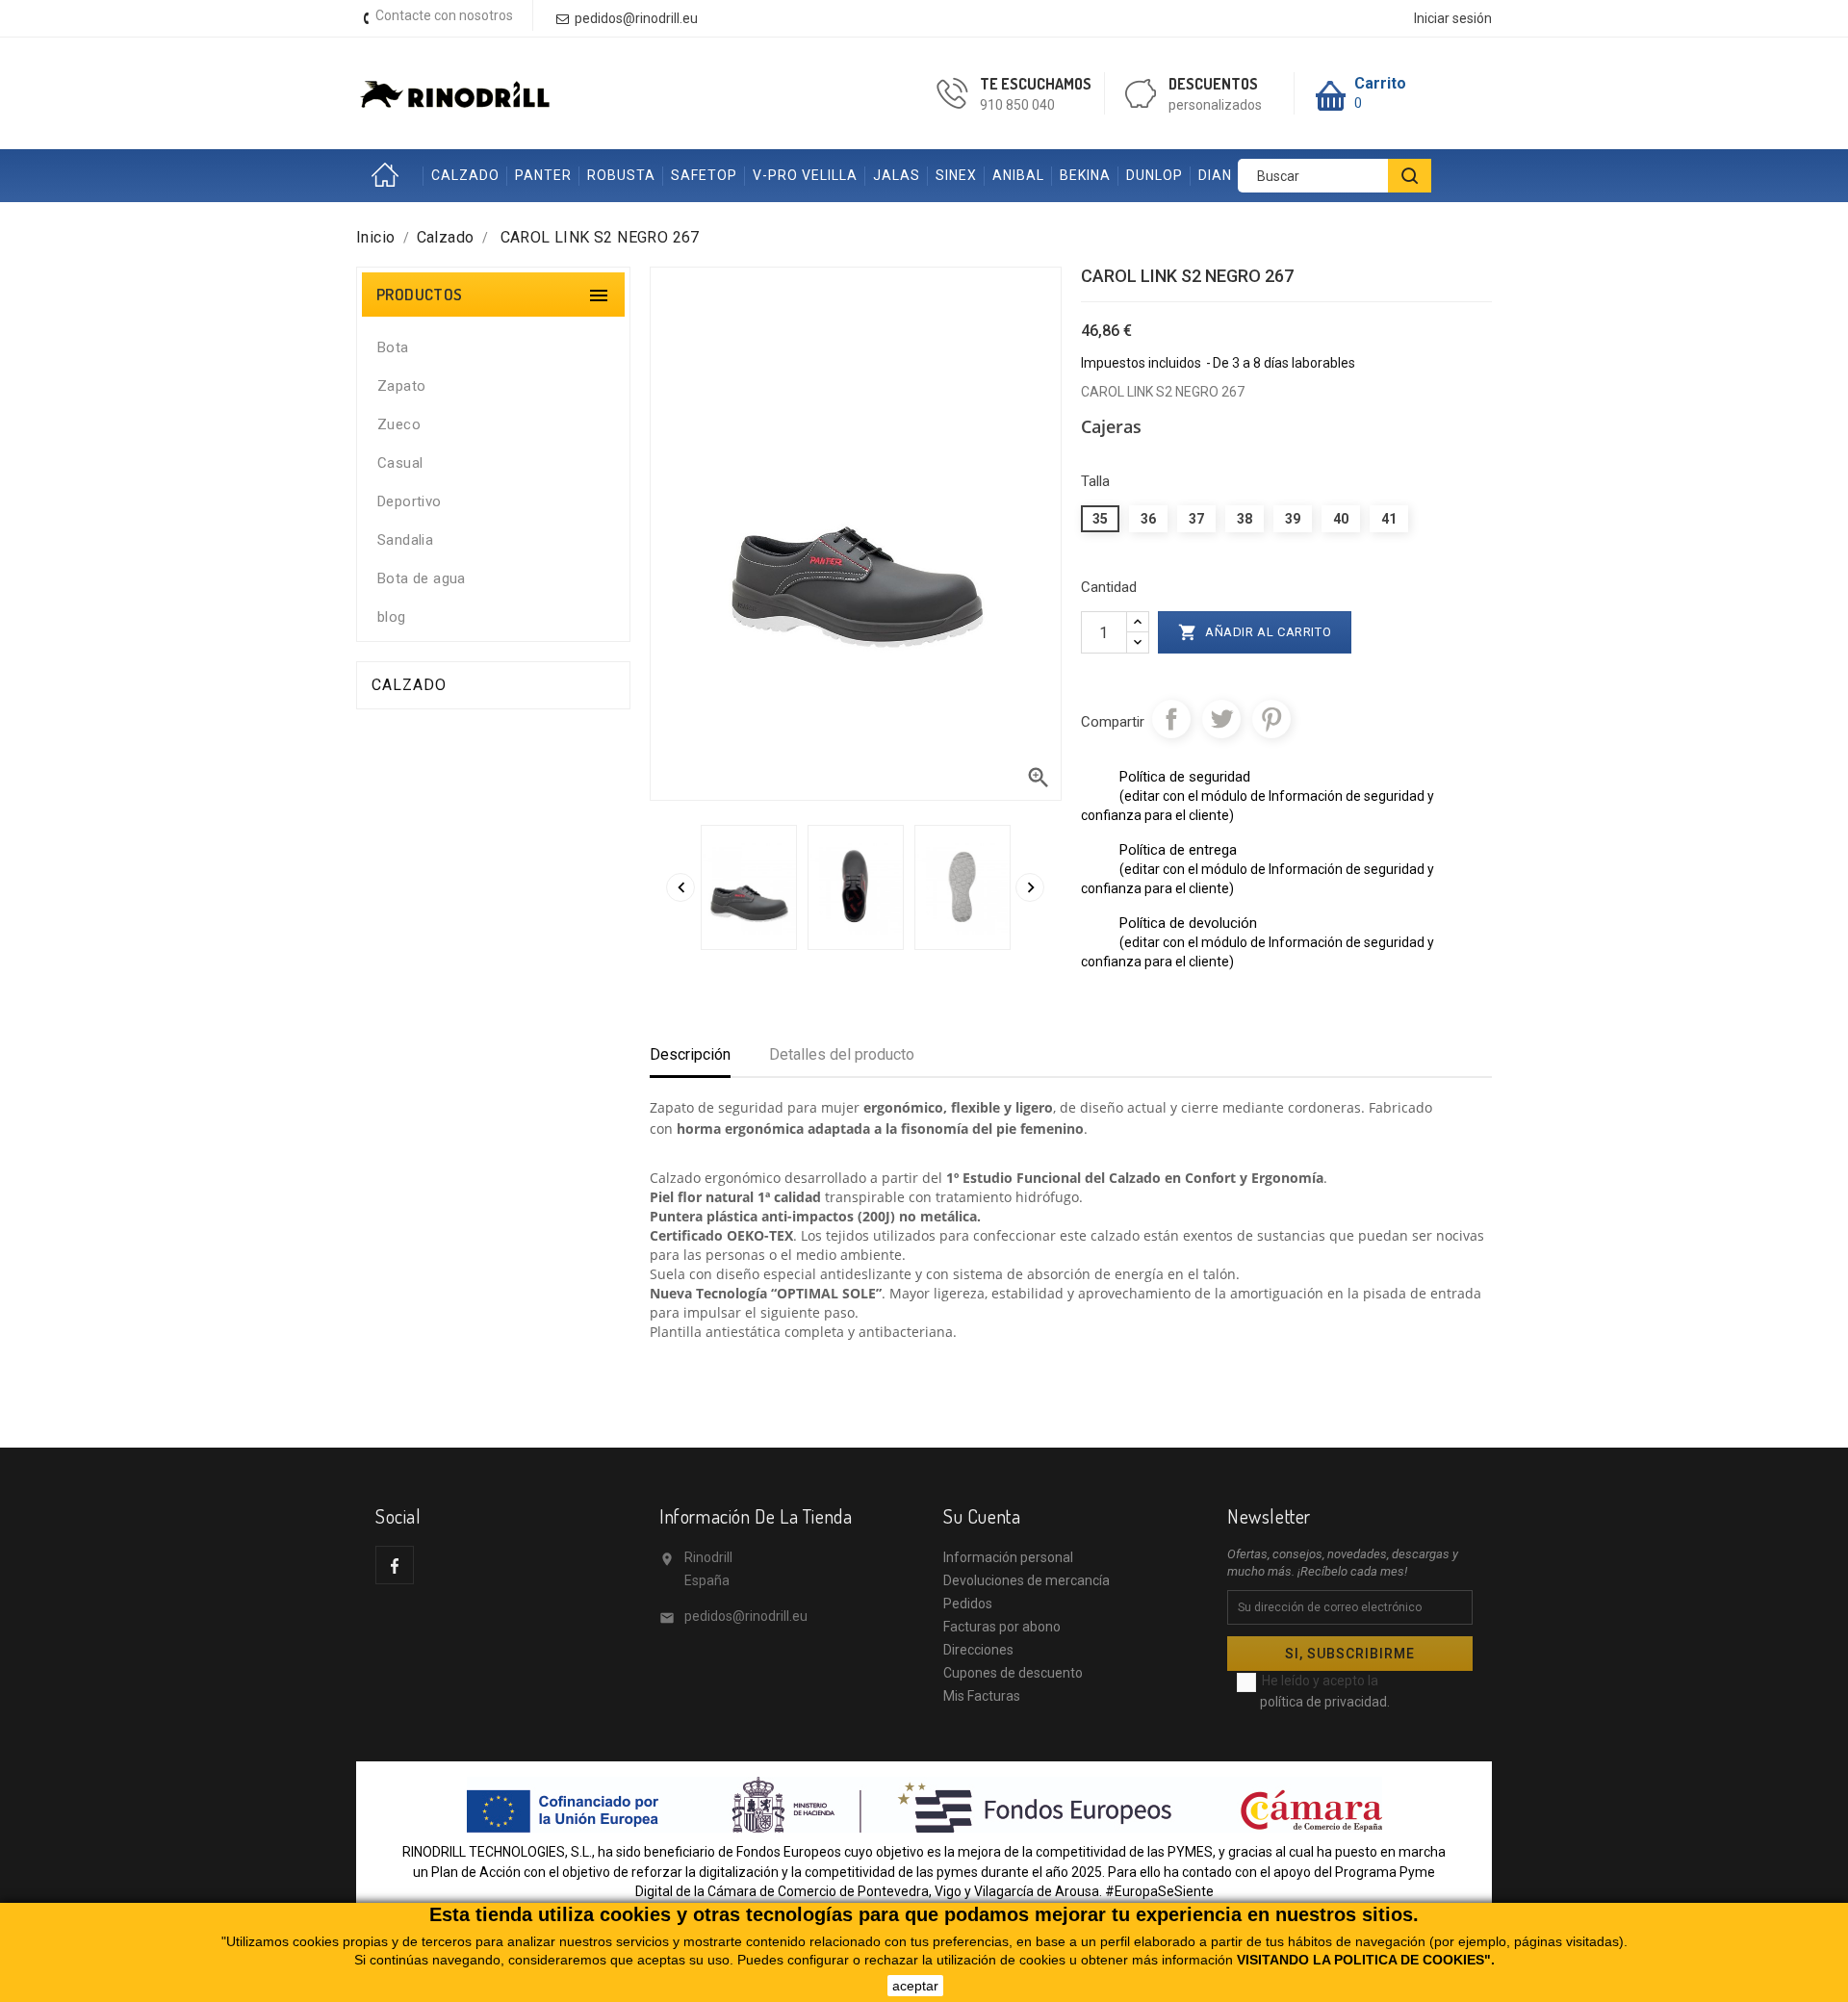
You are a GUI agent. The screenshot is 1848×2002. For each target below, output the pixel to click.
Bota (393, 347)
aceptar (915, 1986)
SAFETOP (704, 175)
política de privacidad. (1325, 1702)
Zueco (399, 424)
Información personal (1008, 1557)
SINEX (956, 175)
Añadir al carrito (1255, 632)
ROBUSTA (621, 175)
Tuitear (1221, 719)
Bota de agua (422, 578)
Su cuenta (982, 1516)
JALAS (897, 175)
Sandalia (405, 540)
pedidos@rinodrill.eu (746, 1616)
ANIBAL (1018, 175)
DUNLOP (1155, 175)
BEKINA (1085, 175)
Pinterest (1271, 719)
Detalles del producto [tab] (842, 1054)
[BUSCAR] (1410, 176)
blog (392, 617)
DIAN (1215, 175)
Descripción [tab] (690, 1054)
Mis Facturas (982, 1696)
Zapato (401, 386)
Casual (400, 463)
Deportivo (410, 501)
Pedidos (968, 1604)
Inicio (390, 176)
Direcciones (978, 1650)
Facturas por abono (1002, 1627)
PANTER (543, 175)
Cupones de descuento (1013, 1673)
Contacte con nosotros (444, 15)
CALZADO (465, 175)
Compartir (1171, 719)
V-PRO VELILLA (805, 175)
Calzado (409, 685)
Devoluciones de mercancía (1027, 1580)
